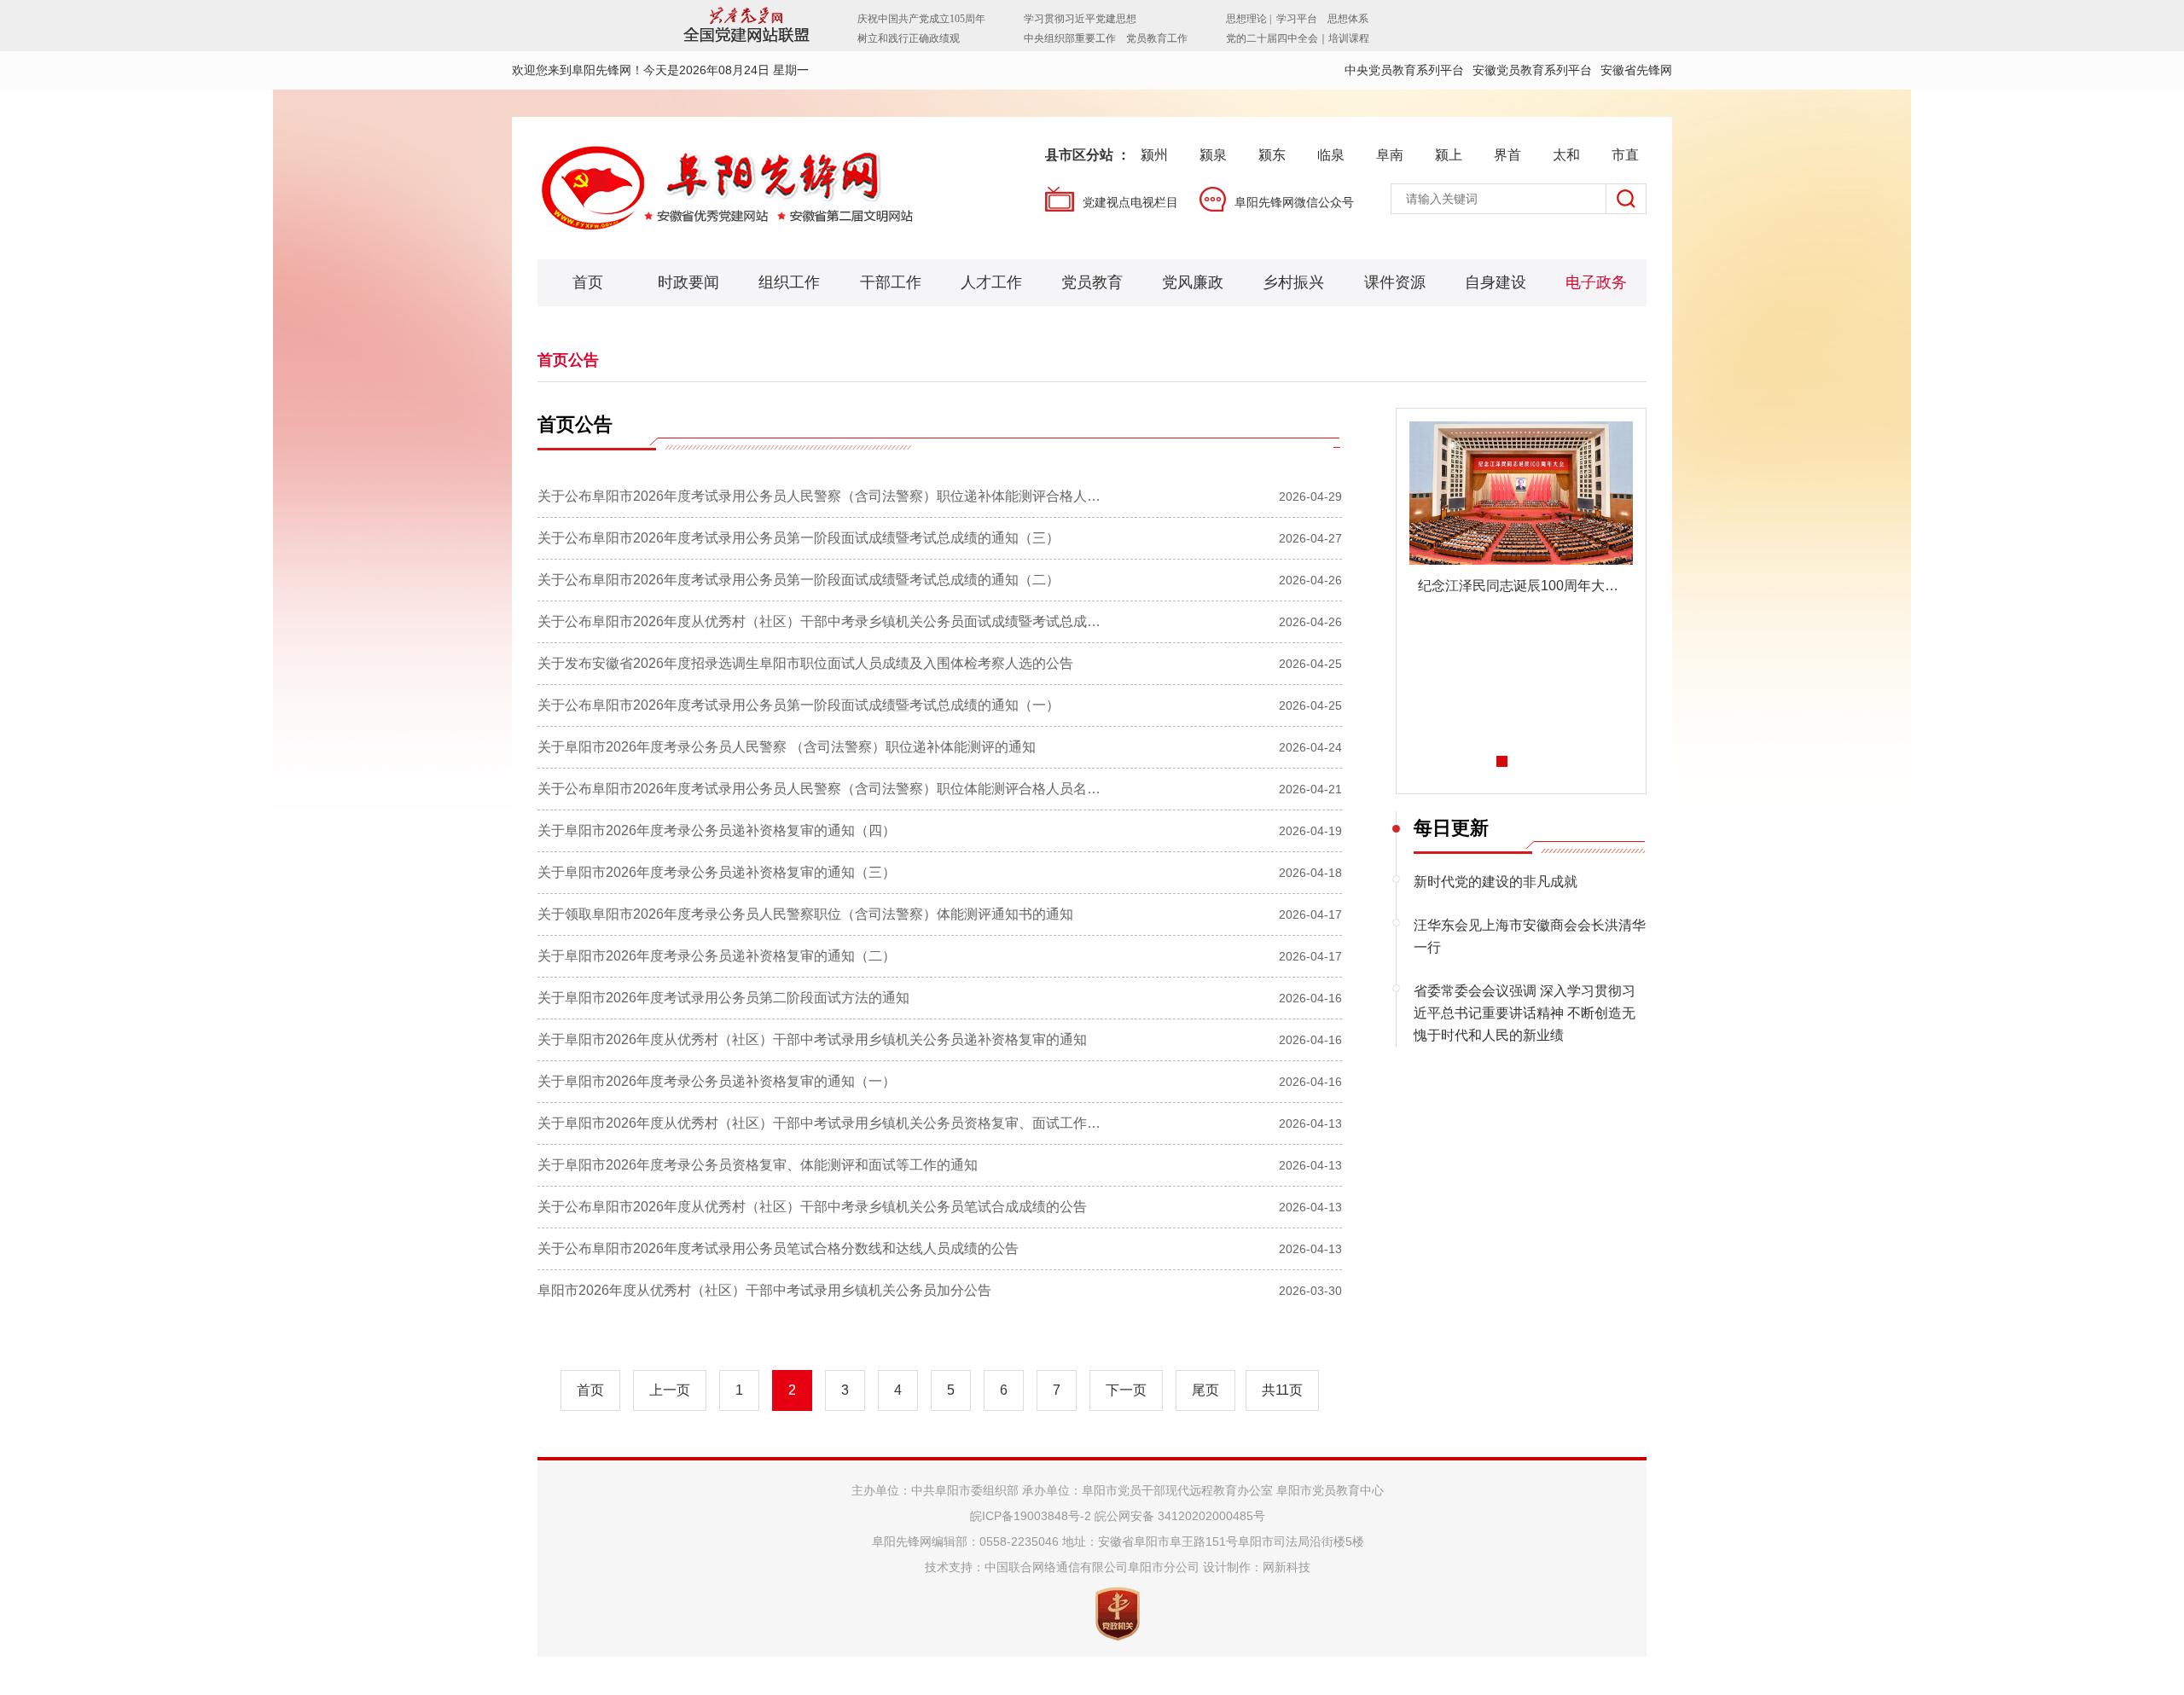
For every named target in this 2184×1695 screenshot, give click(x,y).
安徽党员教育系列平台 (1532, 70)
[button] (1502, 761)
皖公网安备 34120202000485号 (1180, 1516)
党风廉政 (1193, 282)
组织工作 (789, 282)
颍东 (1272, 155)
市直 (1625, 155)
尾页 (1205, 1390)
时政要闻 (688, 282)
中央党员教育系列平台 (1404, 70)
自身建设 (1496, 282)
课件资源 (1395, 282)
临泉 (1331, 155)
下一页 (1126, 1390)
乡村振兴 (1293, 282)
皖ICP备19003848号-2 (1031, 1516)
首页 (588, 282)
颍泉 (1213, 155)
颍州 (1154, 155)
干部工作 (891, 282)
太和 (1566, 155)
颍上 (1449, 155)
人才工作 (991, 282)
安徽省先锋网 (1636, 70)
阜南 (1390, 155)
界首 (1507, 155)
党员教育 (1092, 282)
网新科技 (1287, 1567)
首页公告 (568, 360)
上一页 (670, 1390)
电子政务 (1596, 282)
